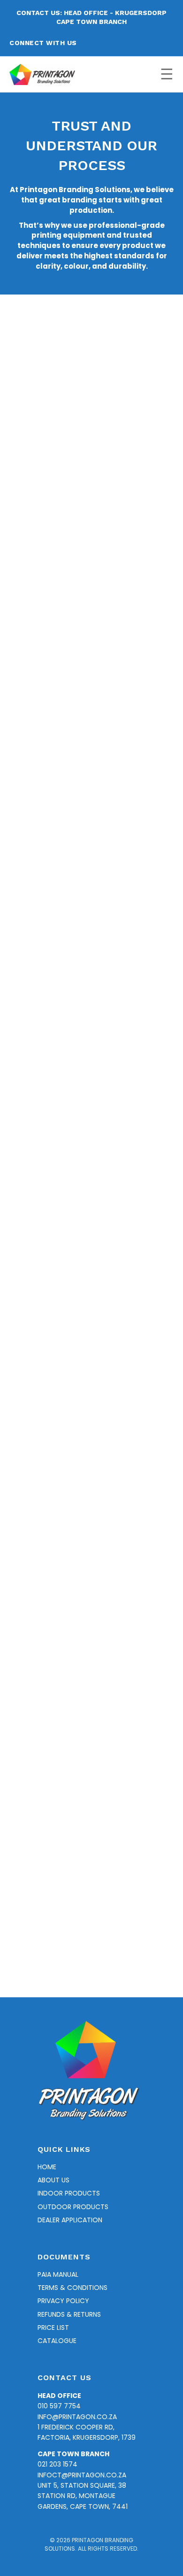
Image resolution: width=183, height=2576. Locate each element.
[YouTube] (131, 43)
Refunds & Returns (69, 2314)
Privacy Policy (63, 2301)
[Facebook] (97, 43)
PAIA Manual (58, 2274)
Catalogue (57, 2341)
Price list (53, 2328)
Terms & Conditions (72, 2288)
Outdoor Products (73, 2207)
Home (47, 2167)
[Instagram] (114, 43)
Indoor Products (69, 2193)
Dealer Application (70, 2220)
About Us (53, 2180)
